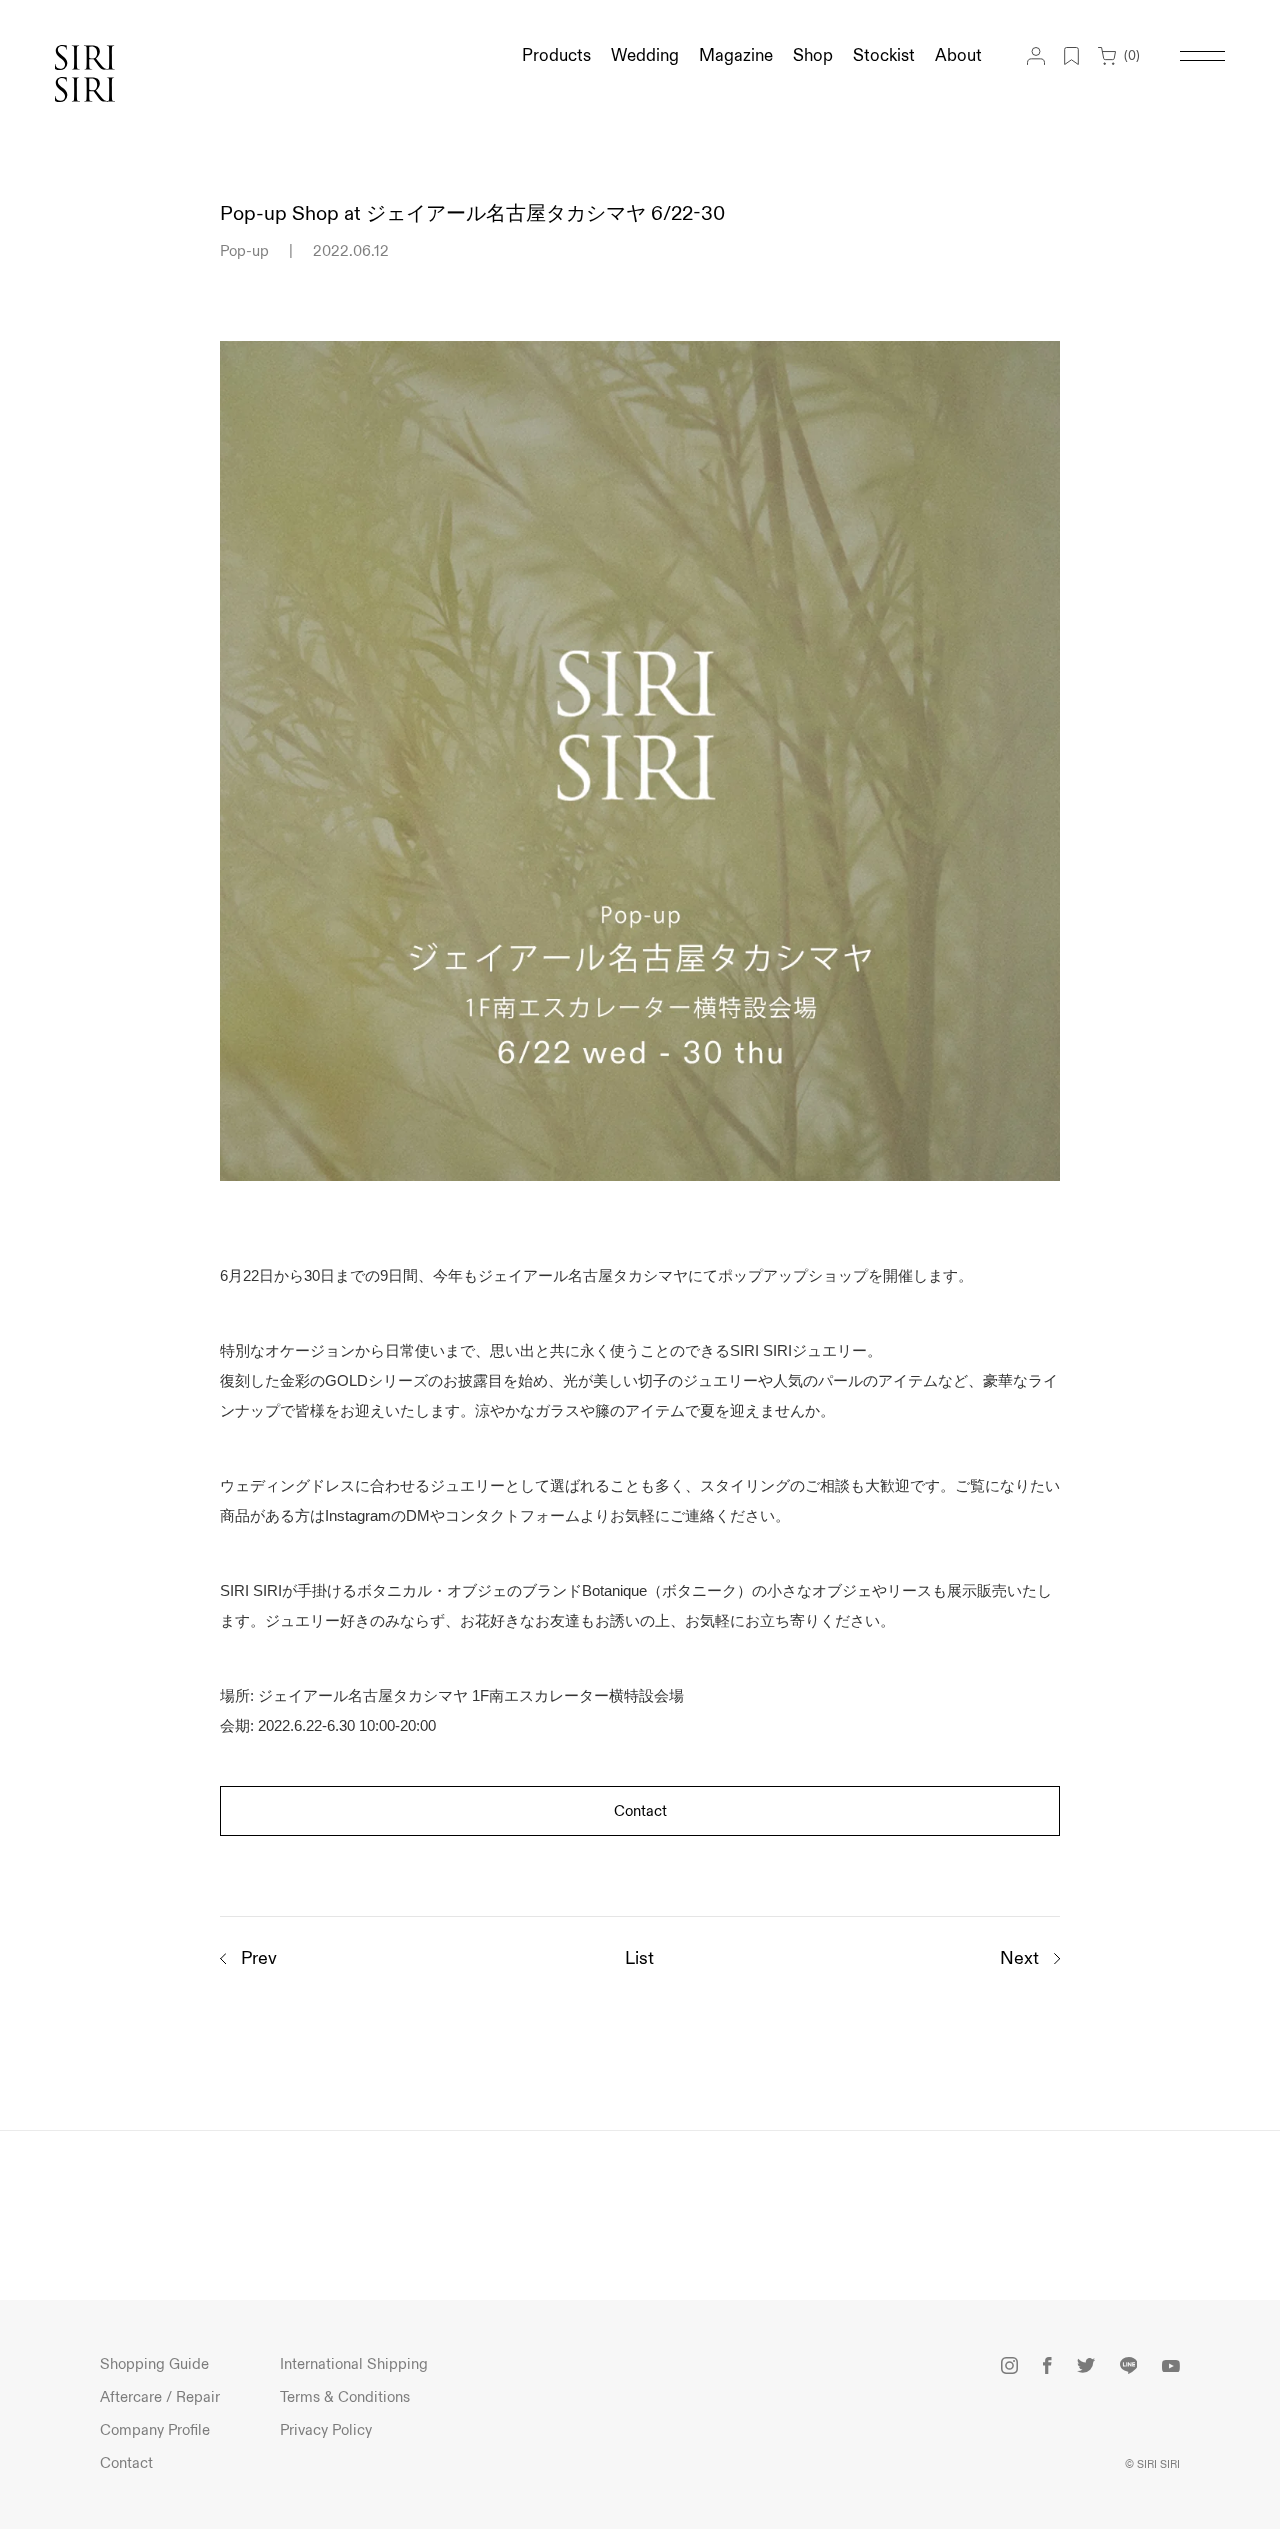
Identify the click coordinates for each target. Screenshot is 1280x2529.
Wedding (645, 55)
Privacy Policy (326, 2430)
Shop (813, 55)
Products (556, 55)
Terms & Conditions (345, 2397)
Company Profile (155, 2430)
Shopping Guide (154, 2364)
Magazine (736, 55)
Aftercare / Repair (160, 2397)
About (958, 55)
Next (1019, 1958)
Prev (259, 1958)
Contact (640, 1811)
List (639, 1958)
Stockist (884, 55)
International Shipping (354, 2364)
